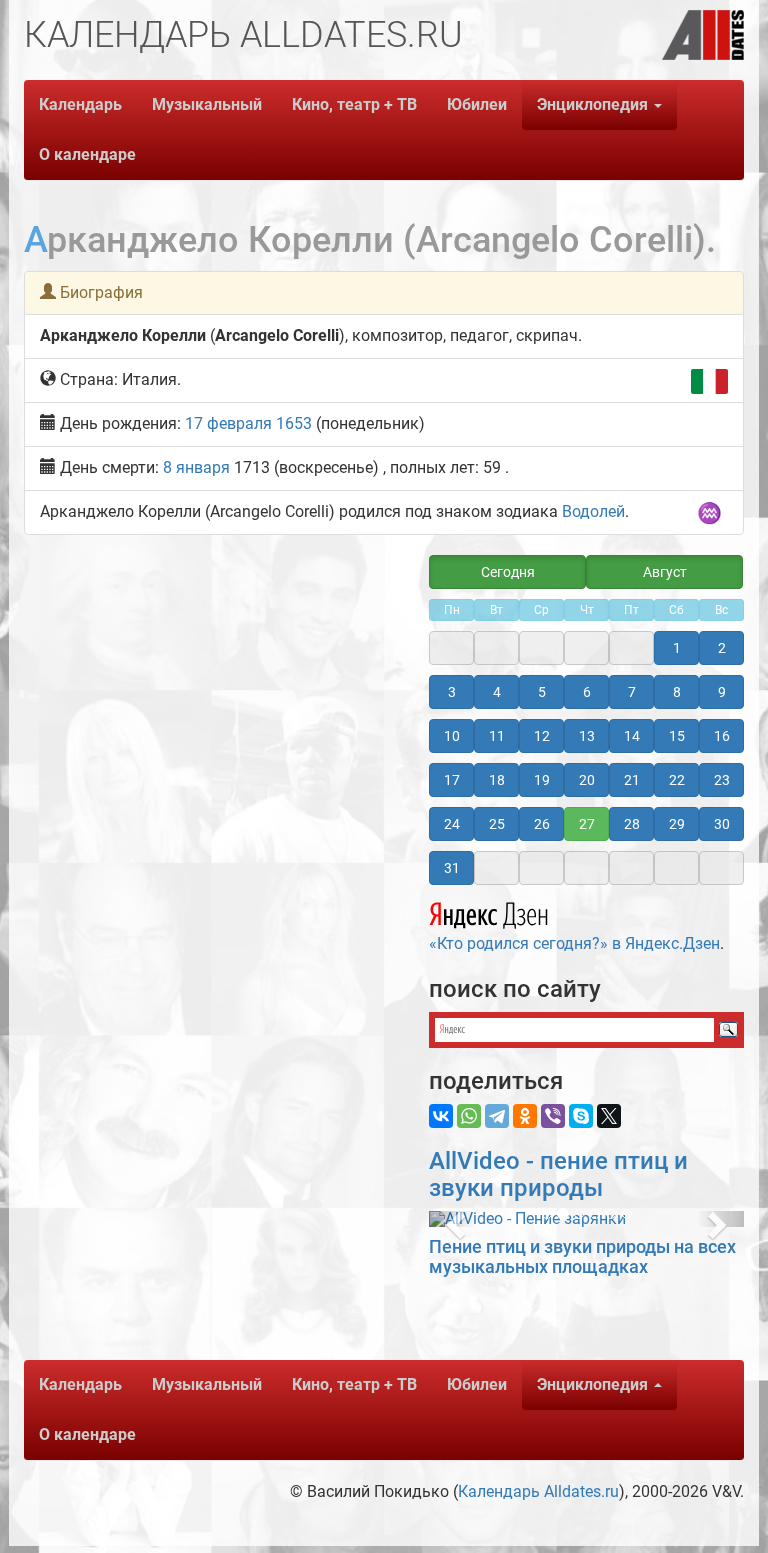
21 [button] (632, 780)
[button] (452, 1219)
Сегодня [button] (508, 572)
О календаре (87, 154)
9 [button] (722, 692)
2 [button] (722, 648)
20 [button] (587, 780)
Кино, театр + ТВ (354, 104)
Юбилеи (477, 104)
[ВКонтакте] (441, 1116)
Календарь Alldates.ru (538, 1491)
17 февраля (228, 423)
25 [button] (497, 824)
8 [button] (677, 692)
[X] (609, 1116)
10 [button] (452, 736)
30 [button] (722, 824)
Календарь (80, 104)
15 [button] (677, 736)
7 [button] (632, 692)
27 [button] (587, 824)
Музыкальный (207, 104)
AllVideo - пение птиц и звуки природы (558, 1174)
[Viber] (553, 1116)
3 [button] (452, 692)
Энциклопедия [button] (594, 104)
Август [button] (665, 572)
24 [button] (452, 824)
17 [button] (452, 780)
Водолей (593, 511)
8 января (196, 467)
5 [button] (542, 692)
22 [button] (677, 780)
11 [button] (497, 736)
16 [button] (722, 736)
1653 (294, 423)
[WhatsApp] (469, 1116)
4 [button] (497, 692)
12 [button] (542, 736)
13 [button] (587, 736)
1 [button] (677, 648)
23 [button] (722, 780)
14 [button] (632, 736)
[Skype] (581, 1116)
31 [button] (452, 868)
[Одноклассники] (525, 1116)
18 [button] (497, 780)
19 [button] (542, 780)
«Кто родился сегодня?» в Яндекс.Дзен (574, 943)
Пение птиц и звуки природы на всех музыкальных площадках (582, 1256)
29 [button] (677, 824)
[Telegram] (497, 1116)
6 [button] (587, 692)
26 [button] (542, 824)
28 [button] (632, 824)
